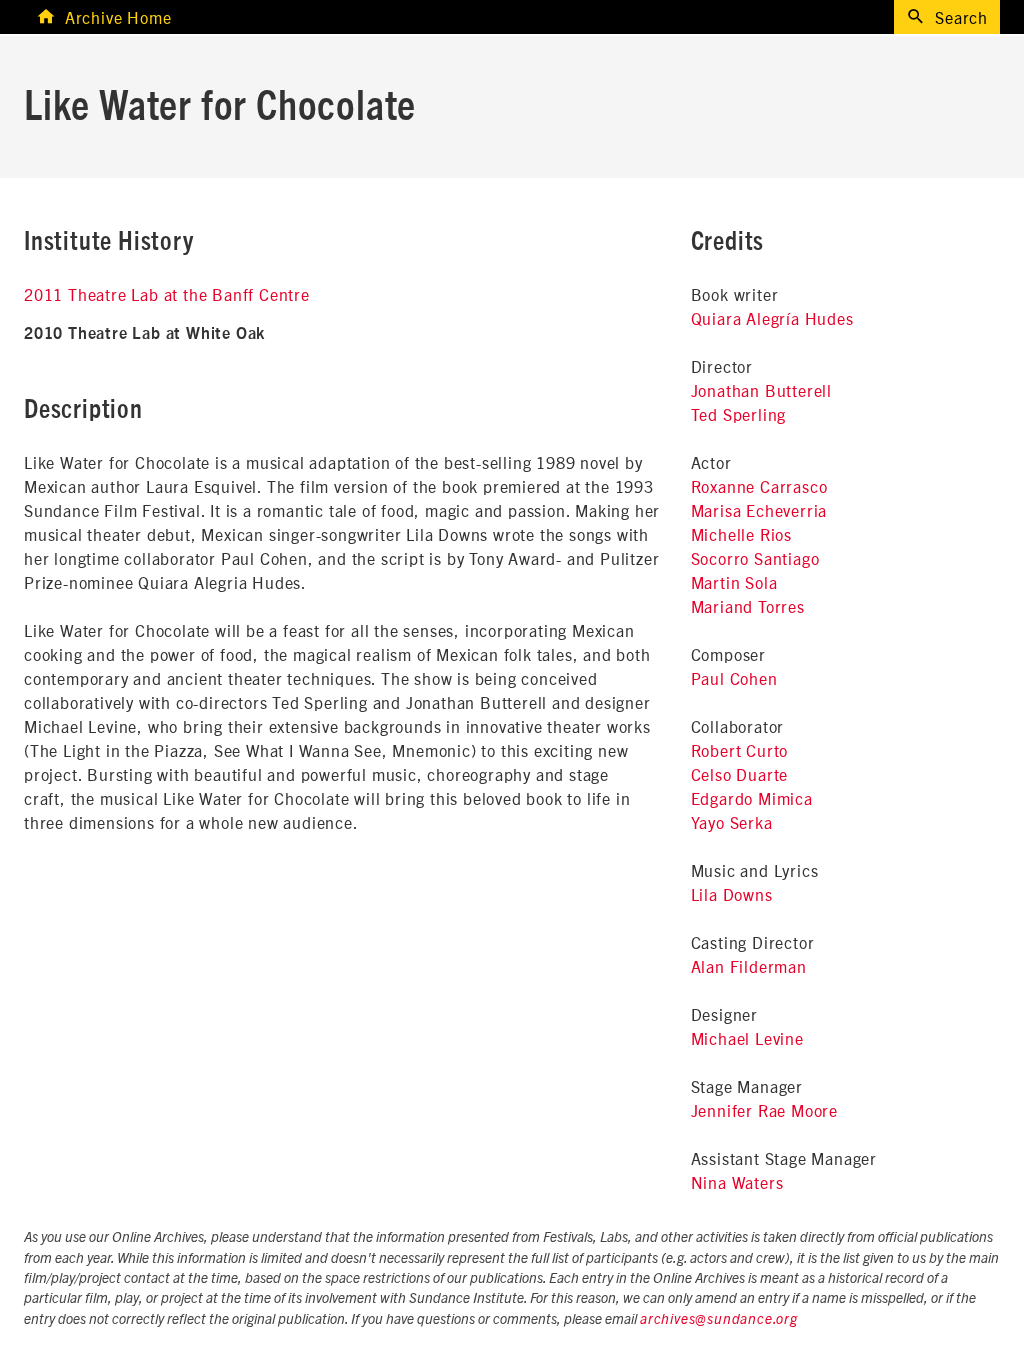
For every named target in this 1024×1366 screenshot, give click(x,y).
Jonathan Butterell (761, 390)
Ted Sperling (739, 414)
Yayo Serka (732, 822)
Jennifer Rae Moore (764, 1110)
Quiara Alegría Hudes (772, 318)
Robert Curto (740, 750)
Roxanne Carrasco (759, 486)
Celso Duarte (740, 774)
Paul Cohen (734, 678)
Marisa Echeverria (759, 510)
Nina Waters (737, 1182)
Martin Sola (734, 582)
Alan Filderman (749, 966)
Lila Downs (732, 894)
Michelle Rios (741, 534)
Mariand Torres (748, 606)
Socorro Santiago (755, 558)
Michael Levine (747, 1038)
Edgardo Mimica (752, 798)
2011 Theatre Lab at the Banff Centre (167, 294)
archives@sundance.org (719, 1320)
